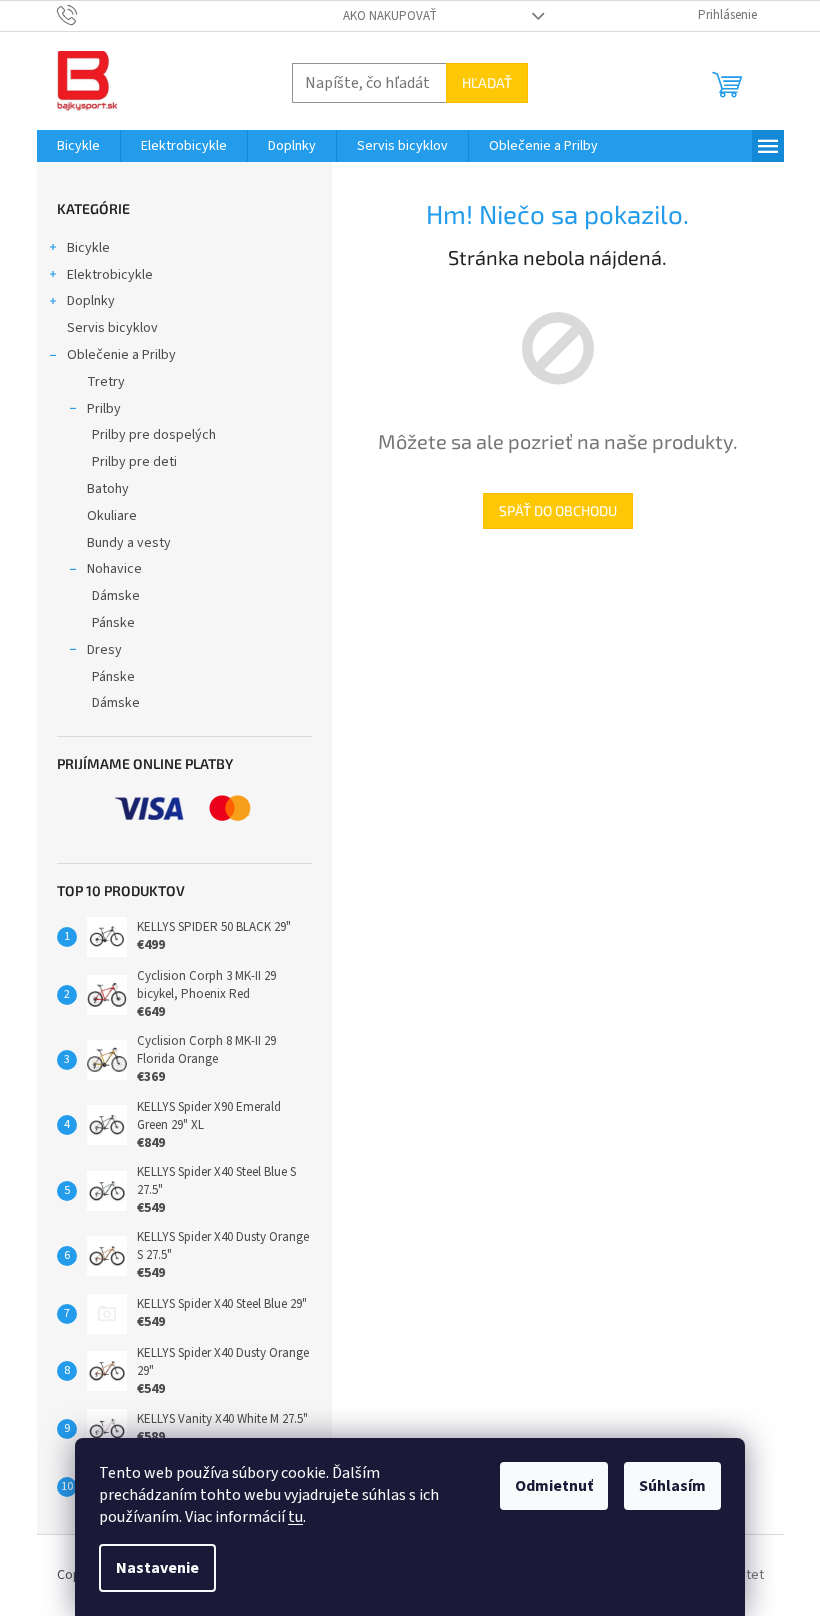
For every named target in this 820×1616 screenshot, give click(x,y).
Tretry (106, 382)
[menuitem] (78, 146)
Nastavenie (157, 1568)
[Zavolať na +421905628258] (86, 15)
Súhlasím (672, 1486)
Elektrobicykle (110, 275)
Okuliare (112, 516)
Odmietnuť (554, 1486)
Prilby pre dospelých (154, 435)
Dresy (104, 650)
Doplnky (91, 301)
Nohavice (114, 569)
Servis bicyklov (112, 328)
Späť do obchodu (558, 510)
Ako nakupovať (390, 16)
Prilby (104, 409)
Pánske (113, 623)
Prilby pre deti (134, 462)
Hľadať (487, 82)
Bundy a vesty (129, 543)
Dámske (116, 596)
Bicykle (88, 248)
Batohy (108, 489)
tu (295, 1517)
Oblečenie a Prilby (121, 355)
